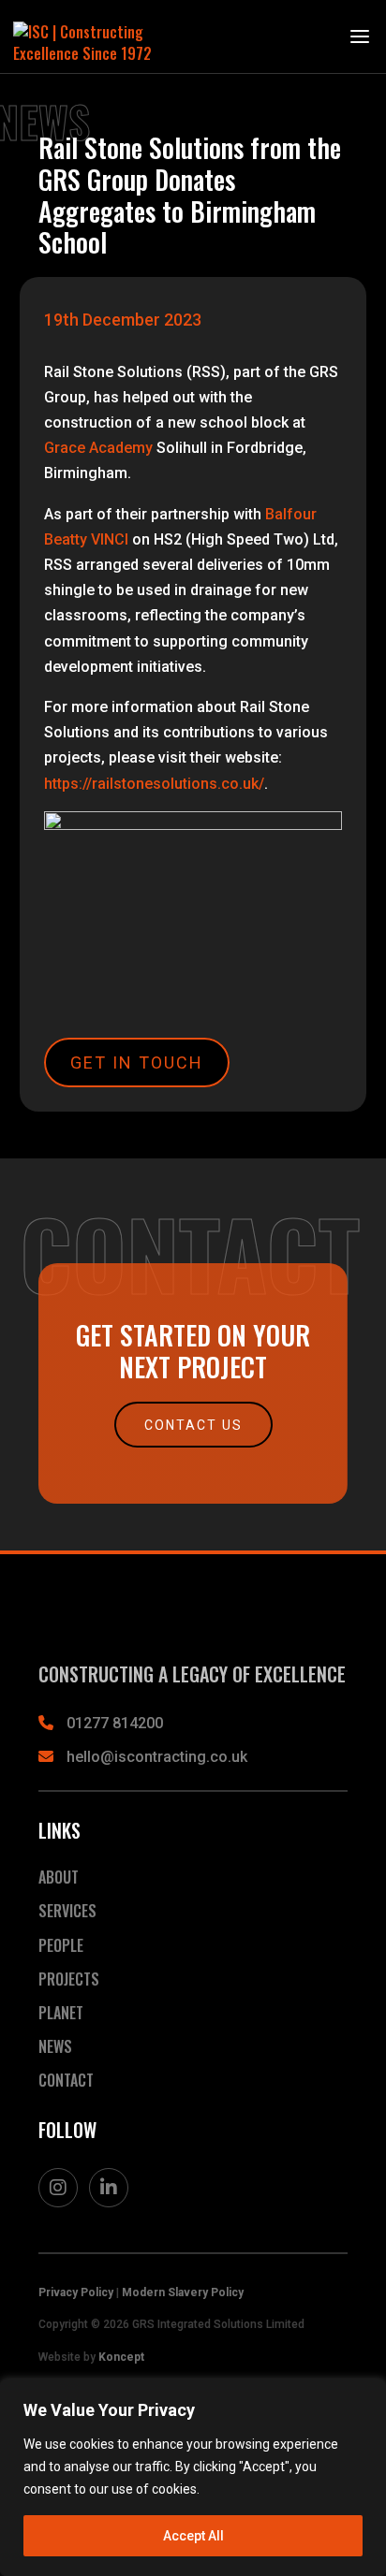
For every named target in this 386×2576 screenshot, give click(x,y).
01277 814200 (115, 1723)
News (55, 2046)
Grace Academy (98, 448)
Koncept (121, 2357)
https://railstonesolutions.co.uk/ (154, 784)
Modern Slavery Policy (183, 2292)
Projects (69, 1979)
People (61, 1945)
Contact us (193, 1425)
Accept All (193, 2536)
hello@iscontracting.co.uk (157, 1757)
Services (67, 1911)
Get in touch (137, 1062)
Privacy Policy (76, 2292)
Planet (61, 2013)
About (59, 1877)
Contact (66, 2080)
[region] (193, 2478)
